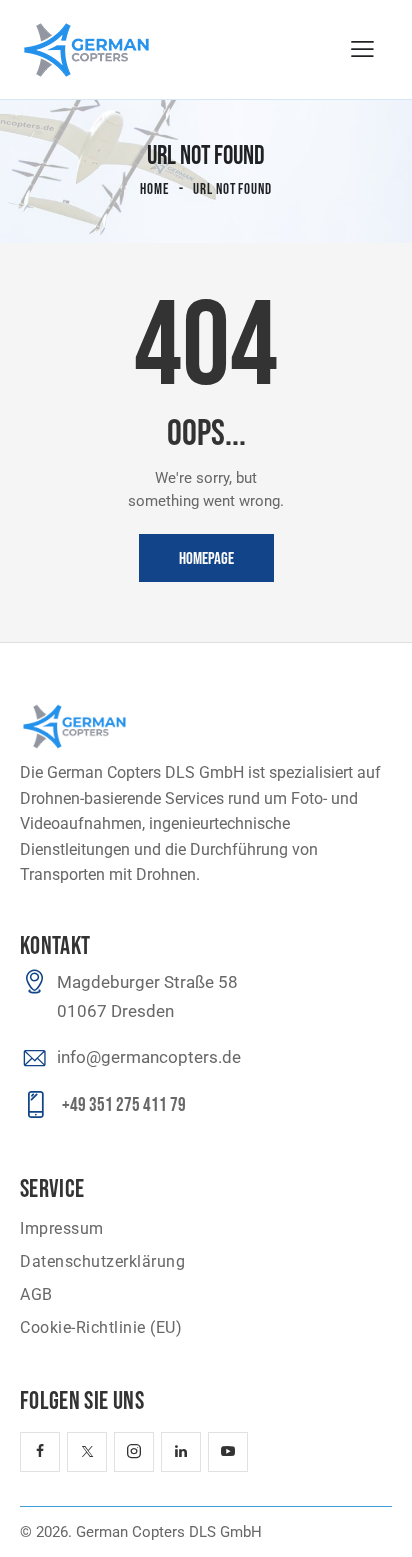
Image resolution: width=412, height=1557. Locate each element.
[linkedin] (181, 1452)
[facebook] (40, 1452)
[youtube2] (228, 1452)
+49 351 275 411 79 (124, 1105)
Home (154, 189)
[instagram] (134, 1452)
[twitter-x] (87, 1452)
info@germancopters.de (149, 1057)
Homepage (206, 559)
